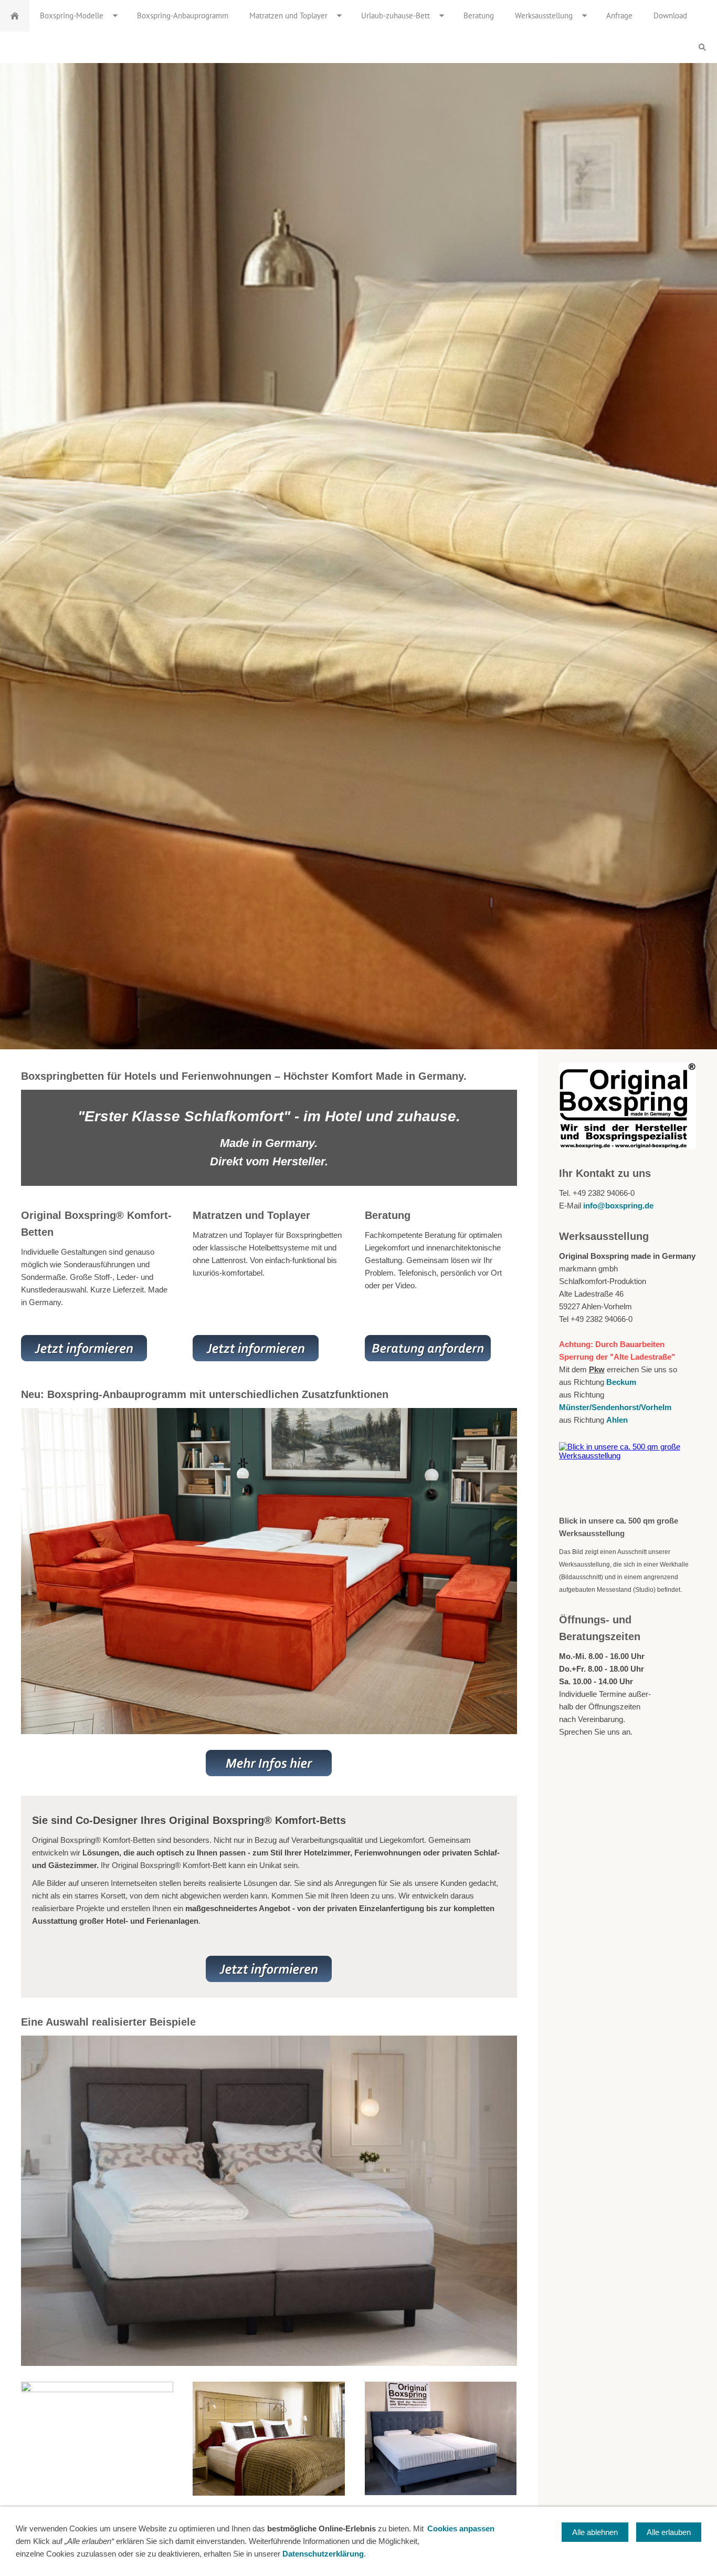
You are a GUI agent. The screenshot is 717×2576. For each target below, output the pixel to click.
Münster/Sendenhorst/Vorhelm (615, 1407)
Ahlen (617, 1420)
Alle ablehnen (595, 2532)
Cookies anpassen (461, 2528)
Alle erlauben (669, 2532)
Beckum (621, 1382)
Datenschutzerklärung (323, 2554)
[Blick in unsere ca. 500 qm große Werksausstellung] (628, 1475)
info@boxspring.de (618, 1206)
